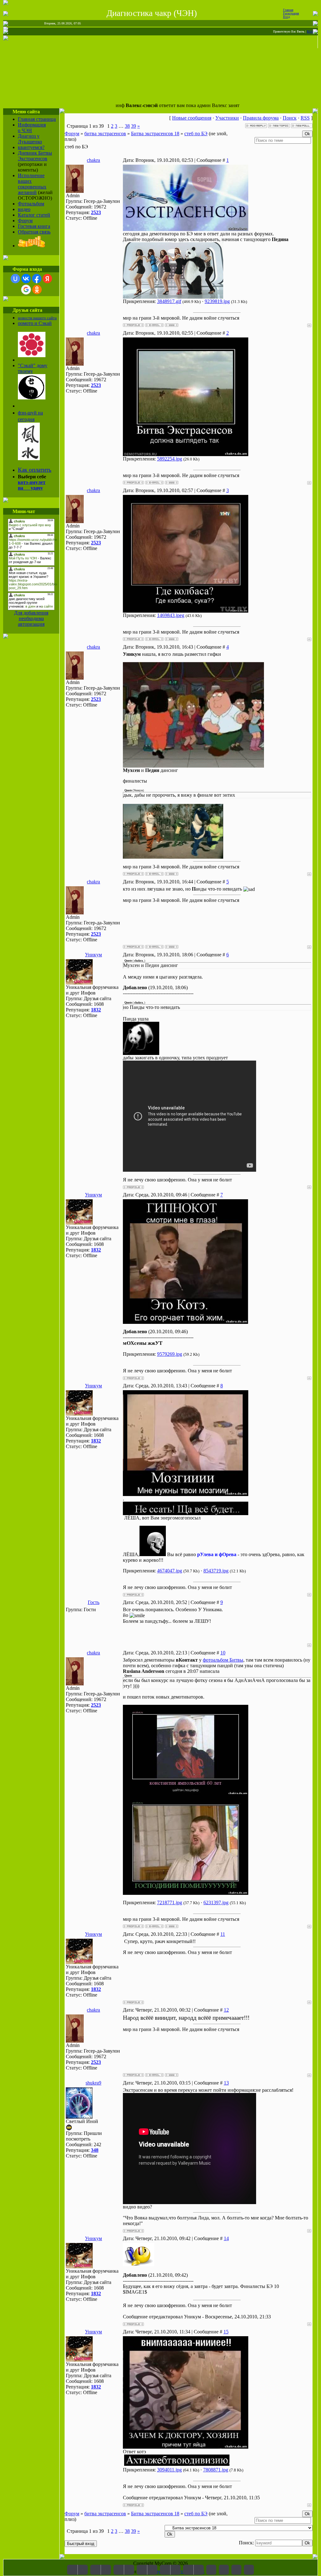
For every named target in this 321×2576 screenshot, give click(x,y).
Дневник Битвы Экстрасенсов (35, 156)
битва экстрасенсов (105, 134)
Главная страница (37, 119)
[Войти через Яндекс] (47, 279)
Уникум (93, 955)
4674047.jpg (170, 1571)
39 (134, 126)
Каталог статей (34, 215)
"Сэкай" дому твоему (33, 368)
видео (24, 209)
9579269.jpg (170, 1354)
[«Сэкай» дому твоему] (32, 398)
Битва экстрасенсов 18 (155, 134)
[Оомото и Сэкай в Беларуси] (32, 355)
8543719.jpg (216, 1571)
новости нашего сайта (37, 318)
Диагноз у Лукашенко (30, 139)
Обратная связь (34, 232)
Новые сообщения (192, 118)
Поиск (290, 118)
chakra (93, 160)
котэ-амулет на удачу (32, 485)
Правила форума (261, 118)
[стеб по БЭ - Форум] (211, 2570)
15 (226, 2332)
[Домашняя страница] (172, 325)
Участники (227, 118)
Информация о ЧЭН (32, 128)
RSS (310, 31)
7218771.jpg (170, 1902)
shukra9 (93, 2083)
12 (226, 2010)
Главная (288, 10)
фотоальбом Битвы (223, 1660)
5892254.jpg (170, 459)
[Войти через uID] (15, 279)
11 (223, 1934)
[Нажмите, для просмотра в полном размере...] (186, 229)
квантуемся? (31, 147)
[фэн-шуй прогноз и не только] (29, 458)
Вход (287, 17)
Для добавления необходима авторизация (31, 618)
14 (226, 2238)
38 (127, 126)
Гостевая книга (34, 226)
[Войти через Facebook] (37, 279)
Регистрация (291, 13)
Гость (94, 1602)
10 (223, 1653)
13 (226, 2083)
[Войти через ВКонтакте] (26, 279)
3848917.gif (169, 301)
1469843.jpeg (171, 615)
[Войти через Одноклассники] (37, 290)
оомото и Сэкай (35, 323)
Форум (25, 221)
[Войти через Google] (26, 290)
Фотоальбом (31, 204)
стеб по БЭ (196, 134)
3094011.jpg (169, 2470)
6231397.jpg (216, 1902)
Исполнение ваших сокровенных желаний (32, 184)
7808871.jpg (216, 2470)
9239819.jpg (217, 301)
